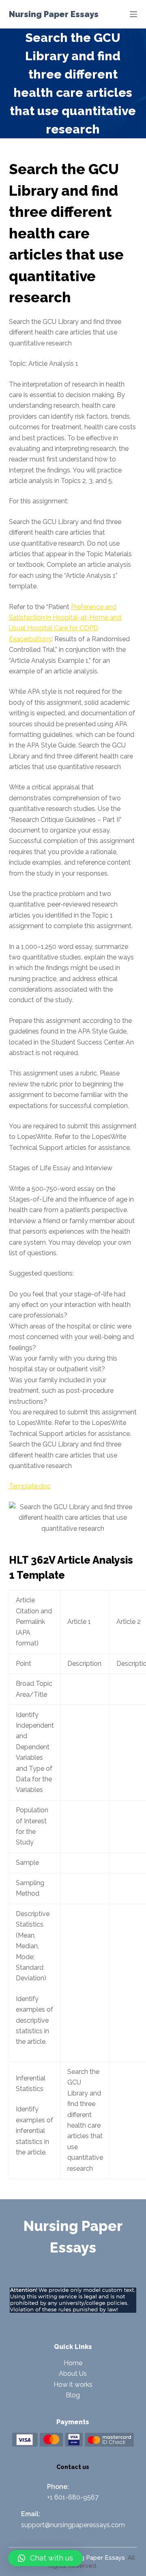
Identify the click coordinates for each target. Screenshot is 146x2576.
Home (73, 2363)
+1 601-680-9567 (73, 2497)
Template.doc (30, 1486)
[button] (45, 2558)
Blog (73, 2395)
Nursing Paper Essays (54, 14)
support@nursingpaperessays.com (73, 2525)
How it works (73, 2385)
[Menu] (133, 14)
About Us (73, 2374)
